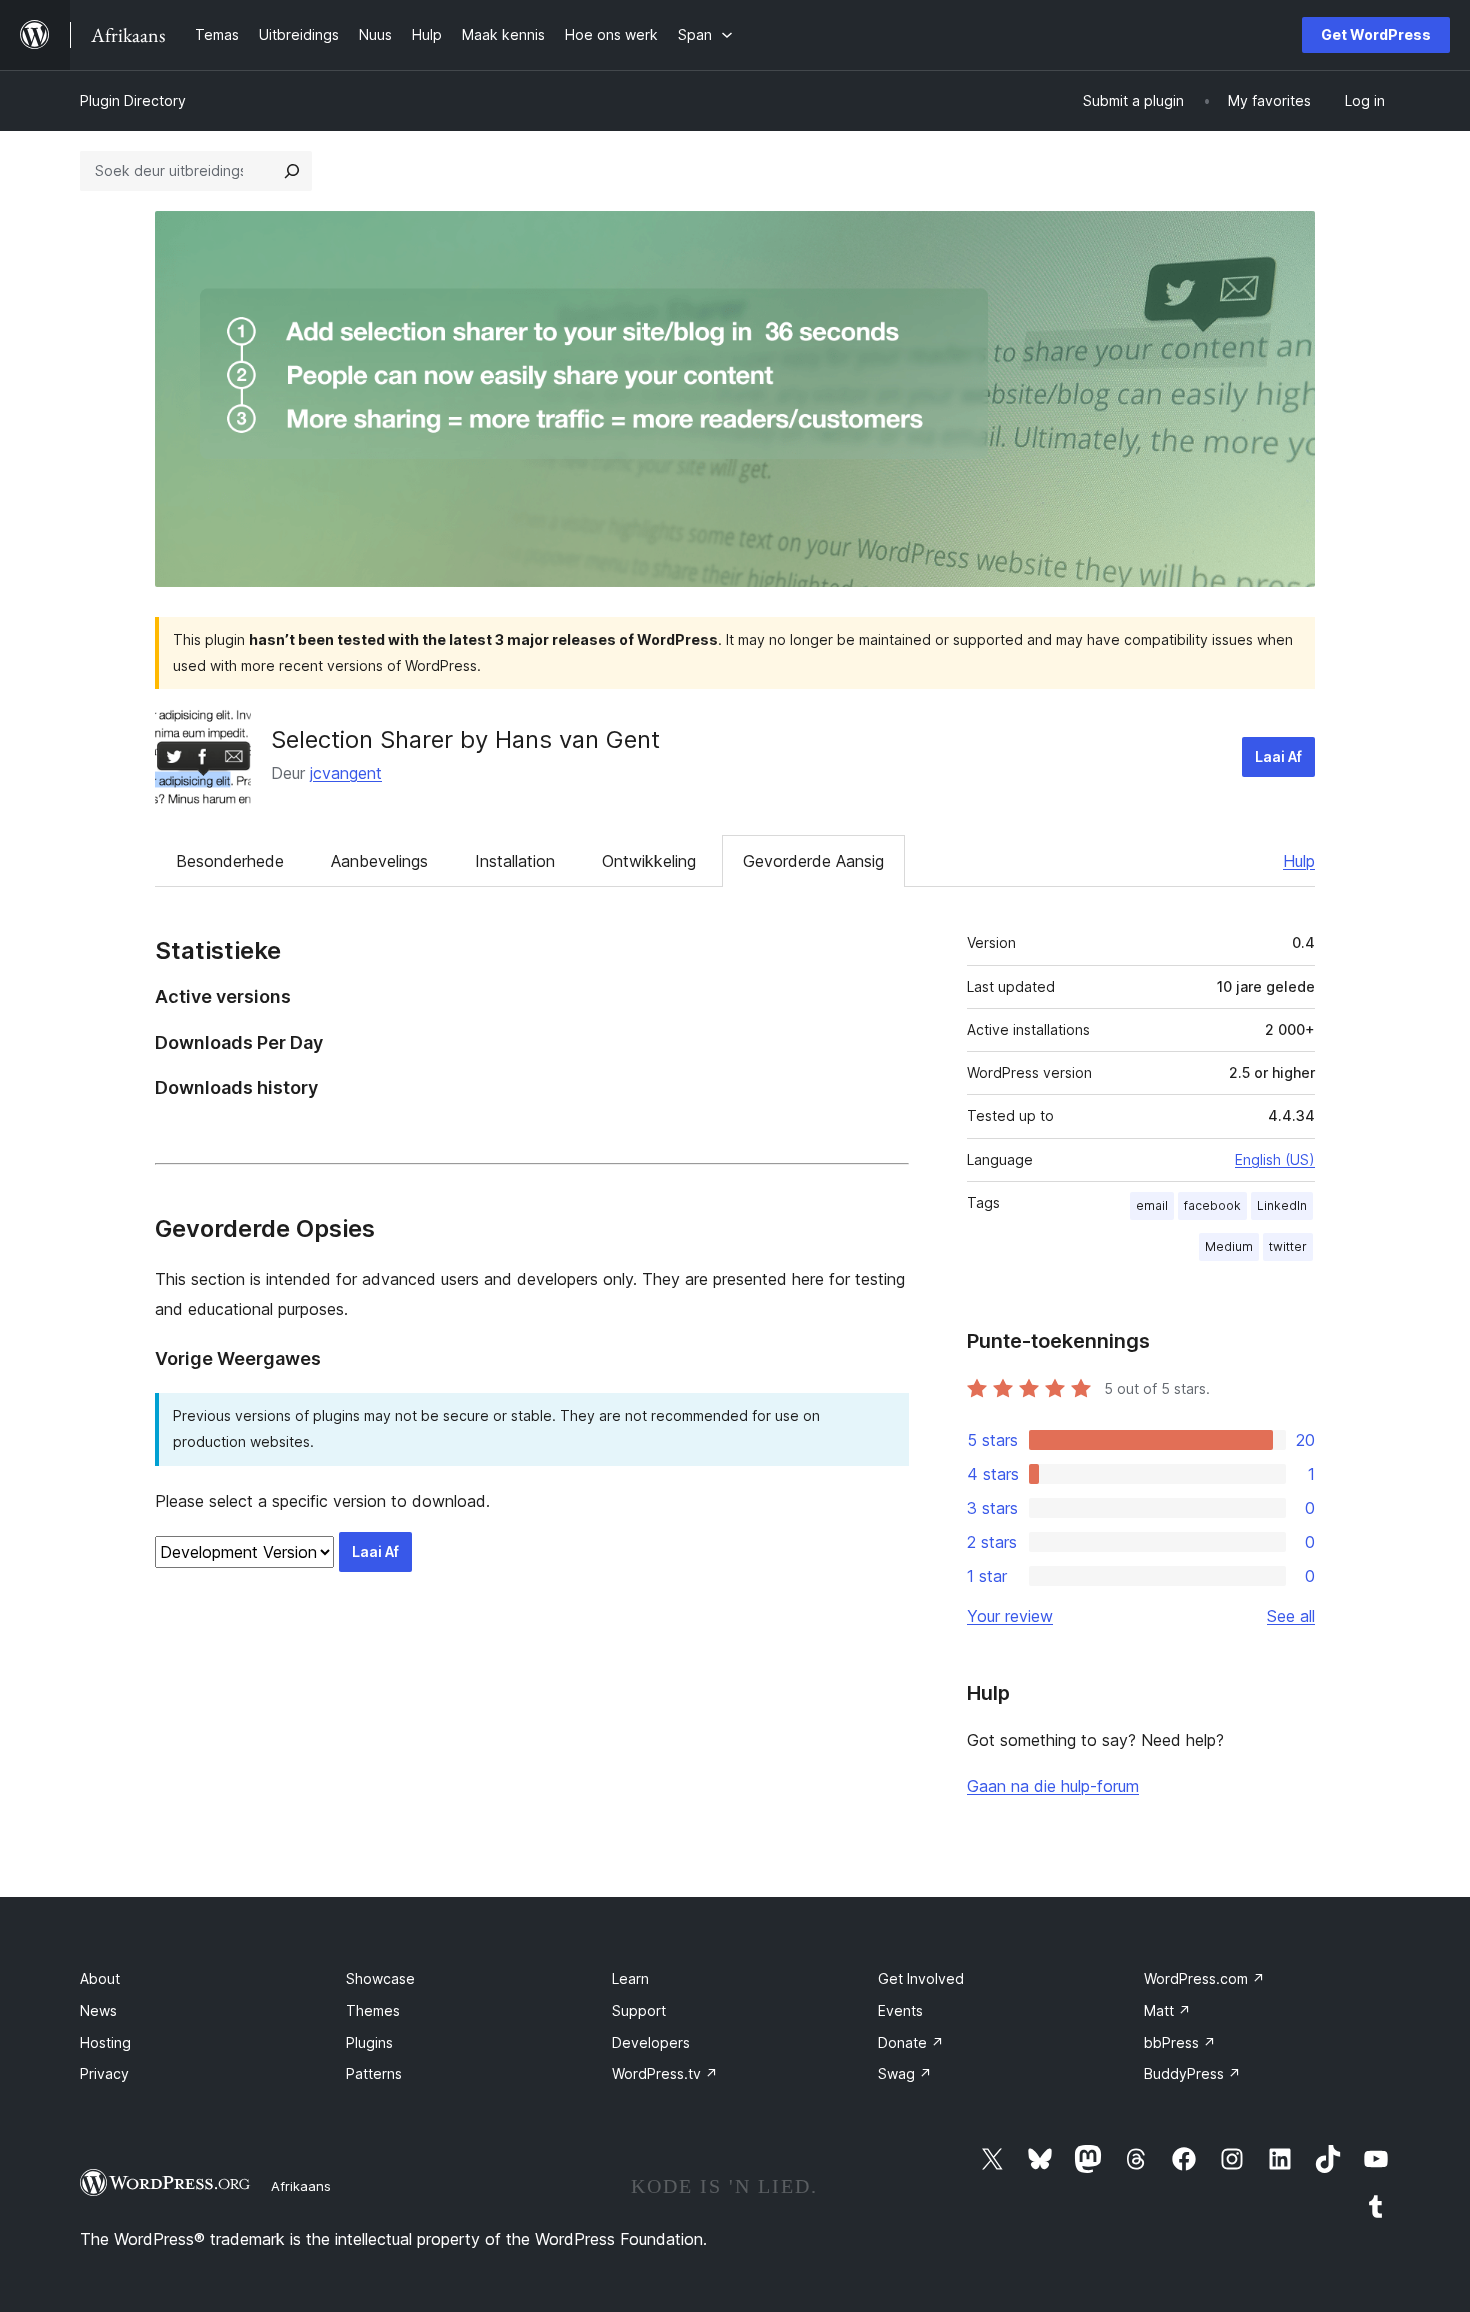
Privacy (104, 2073)
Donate (911, 2042)
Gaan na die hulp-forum (1053, 1786)
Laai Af (1278, 756)
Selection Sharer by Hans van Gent (465, 739)
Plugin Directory (133, 100)
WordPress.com (1204, 1978)
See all (1291, 1616)
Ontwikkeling (649, 861)
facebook (1212, 1205)
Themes (373, 2010)
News (98, 2010)
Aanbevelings (379, 861)
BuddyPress (1192, 2073)
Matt (1167, 2010)
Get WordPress (1376, 34)
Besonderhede (230, 861)
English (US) (1275, 1159)
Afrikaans (301, 2186)
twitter (1288, 1246)
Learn (630, 1978)
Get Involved (921, 1978)
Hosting (105, 2042)
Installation (515, 861)
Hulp (1299, 861)
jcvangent (346, 773)
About (100, 1978)
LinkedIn (1282, 1205)
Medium (1229, 1246)
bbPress (1180, 2042)
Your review (1010, 1616)
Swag (905, 2073)
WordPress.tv (665, 2073)
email (1152, 1205)
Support (639, 2010)
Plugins (369, 2042)
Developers (651, 2042)
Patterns (374, 2073)
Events (900, 2010)
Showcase (380, 1978)
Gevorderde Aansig (813, 861)
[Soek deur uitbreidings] (292, 171)
